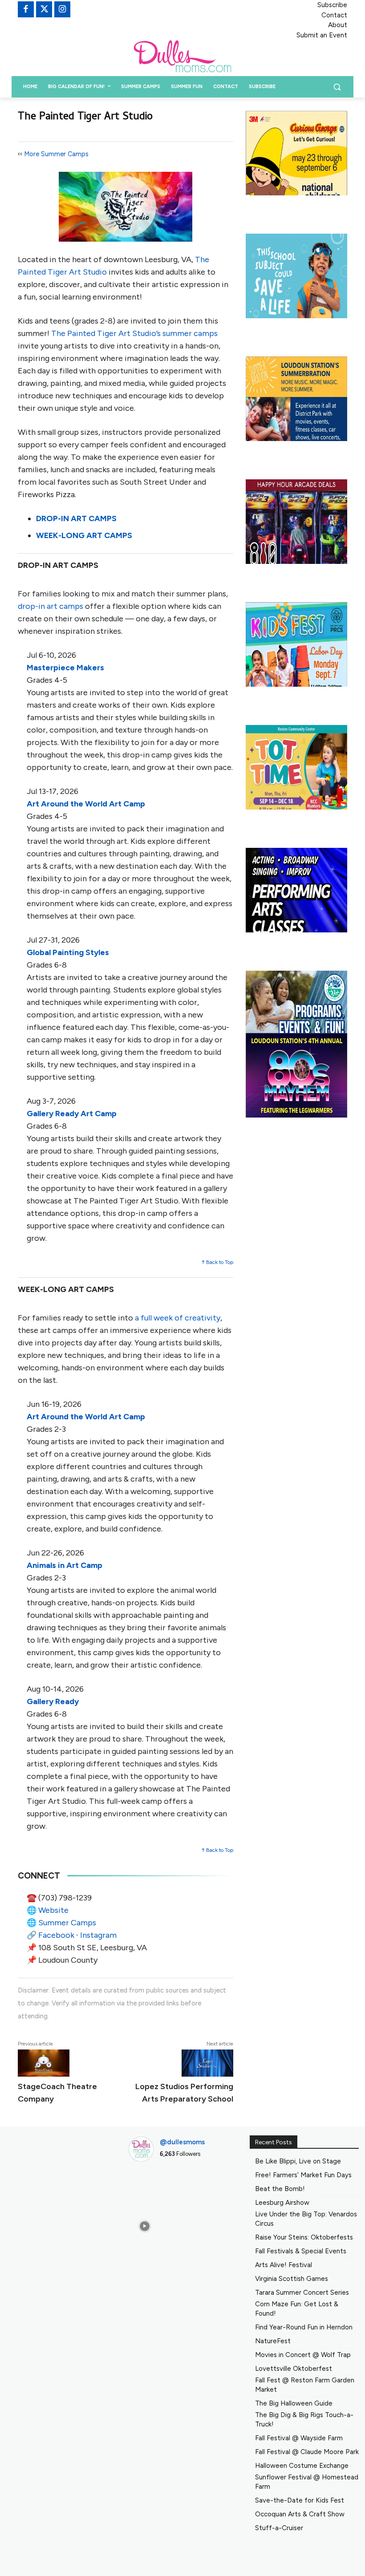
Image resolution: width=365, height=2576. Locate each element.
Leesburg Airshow (282, 2203)
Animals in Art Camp (65, 1565)
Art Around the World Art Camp (86, 804)
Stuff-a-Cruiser (279, 2528)
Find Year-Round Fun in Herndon (304, 2327)
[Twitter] (44, 9)
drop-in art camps (51, 606)
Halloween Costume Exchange (302, 2466)
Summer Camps (67, 1923)
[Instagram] (62, 9)
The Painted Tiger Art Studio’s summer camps (134, 333)
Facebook (56, 1935)
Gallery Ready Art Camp (72, 1114)
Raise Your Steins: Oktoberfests (304, 2237)
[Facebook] (26, 9)
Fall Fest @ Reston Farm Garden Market (305, 2385)
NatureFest (273, 2341)
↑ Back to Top (217, 1262)
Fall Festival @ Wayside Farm (299, 2438)
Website (53, 1910)
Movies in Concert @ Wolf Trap (303, 2355)
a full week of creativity (178, 1318)
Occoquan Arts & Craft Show (300, 2514)
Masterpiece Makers (65, 668)
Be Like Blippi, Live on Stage (298, 2161)
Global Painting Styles (68, 952)
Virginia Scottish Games (292, 2279)
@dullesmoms (182, 2142)
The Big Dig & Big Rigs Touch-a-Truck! (304, 2420)
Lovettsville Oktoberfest (294, 2369)
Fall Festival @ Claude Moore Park (307, 2452)
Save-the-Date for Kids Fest (300, 2500)
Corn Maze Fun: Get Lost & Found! (297, 2309)
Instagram (98, 1935)
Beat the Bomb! (280, 2189)
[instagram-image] (144, 2186)
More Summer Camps (56, 154)
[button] (337, 87)
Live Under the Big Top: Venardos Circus (306, 2219)
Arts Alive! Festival (284, 2265)
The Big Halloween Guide (294, 2403)
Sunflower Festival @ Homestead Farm (307, 2482)
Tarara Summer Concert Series (302, 2292)
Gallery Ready (53, 1701)
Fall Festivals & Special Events (301, 2251)
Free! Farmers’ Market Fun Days (303, 2175)
